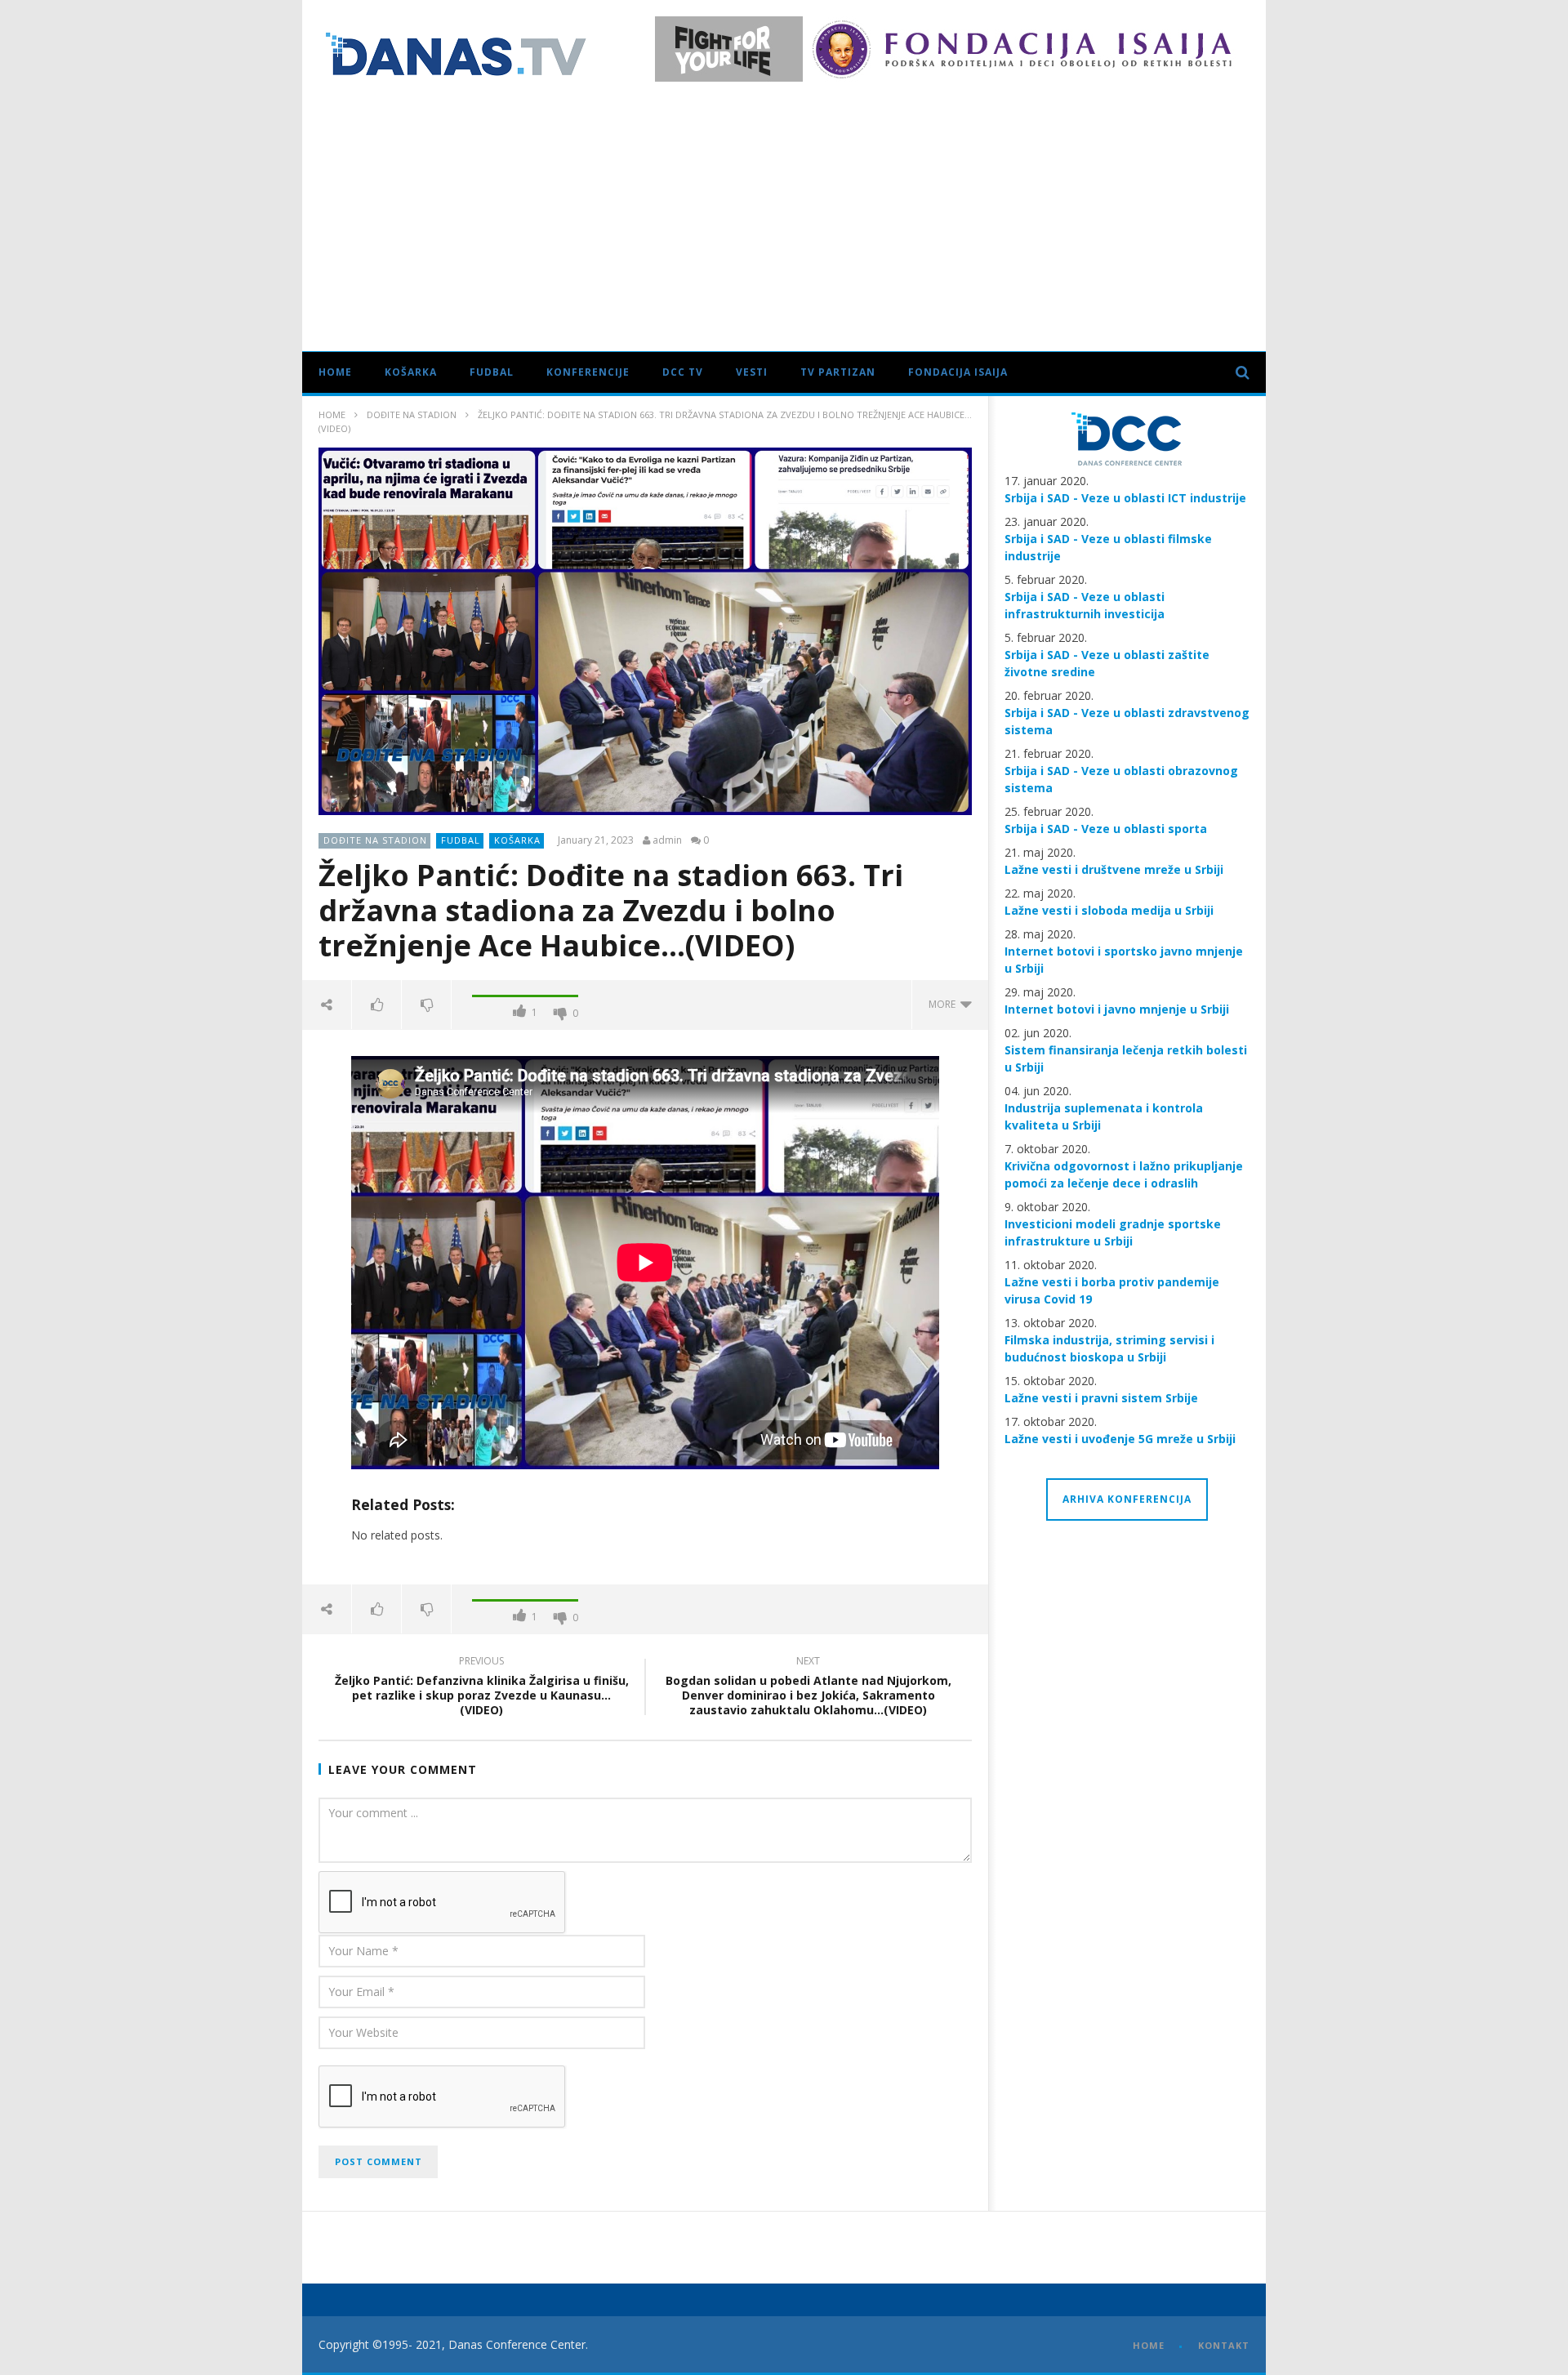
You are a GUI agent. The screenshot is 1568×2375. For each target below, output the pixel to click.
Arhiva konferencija (1127, 1499)
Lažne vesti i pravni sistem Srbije (1101, 1398)
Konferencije (588, 372)
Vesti (752, 372)
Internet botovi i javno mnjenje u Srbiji (1117, 1009)
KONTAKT (1224, 2345)
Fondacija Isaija (958, 372)
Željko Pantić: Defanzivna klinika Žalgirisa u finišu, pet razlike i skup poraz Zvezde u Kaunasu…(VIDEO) (482, 1689)
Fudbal (492, 372)
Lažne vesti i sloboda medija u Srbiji (1109, 910)
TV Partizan (838, 372)
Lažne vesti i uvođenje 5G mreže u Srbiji (1120, 1439)
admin (667, 840)
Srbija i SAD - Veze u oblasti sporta (1106, 829)
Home (335, 372)
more (944, 1004)
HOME (1149, 2345)
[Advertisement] (784, 212)
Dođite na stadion (412, 414)
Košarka (411, 372)
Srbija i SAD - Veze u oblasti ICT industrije (1125, 498)
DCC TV (683, 372)
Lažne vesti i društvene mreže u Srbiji (1114, 869)
